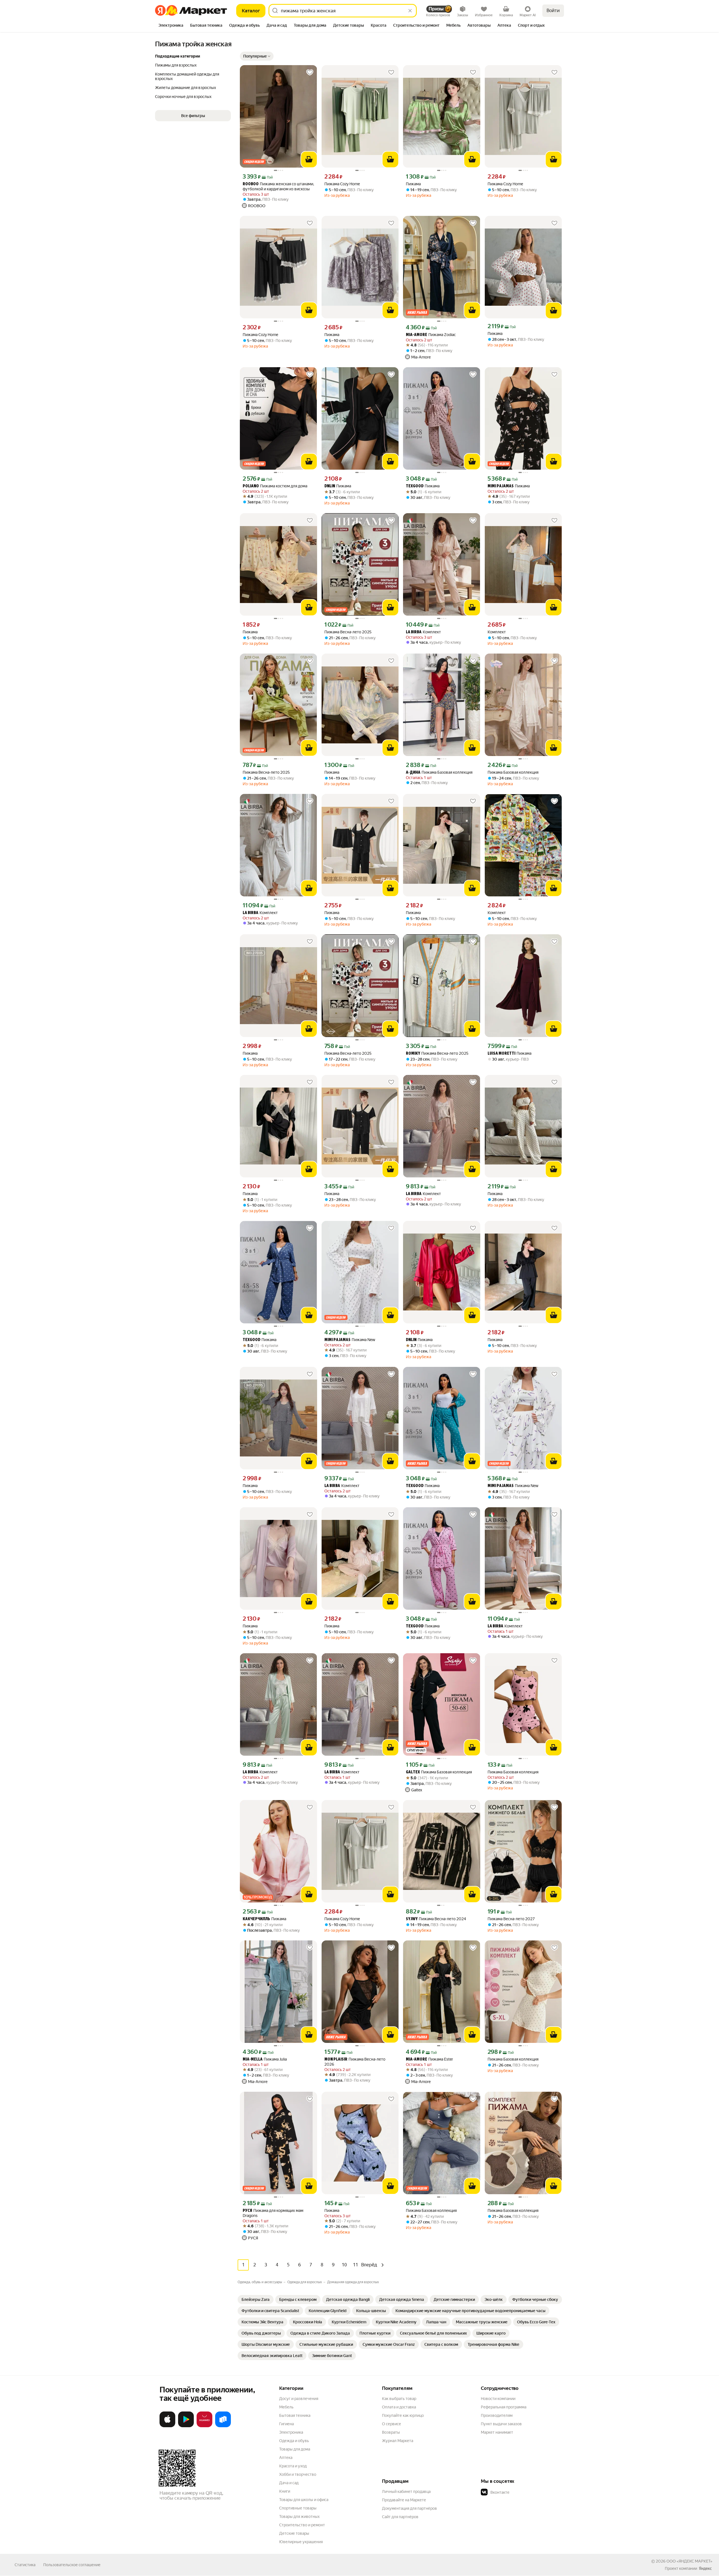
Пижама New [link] (350, 1340)
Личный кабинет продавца (406, 2491)
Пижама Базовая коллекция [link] (439, 772)
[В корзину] (309, 159)
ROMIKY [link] (413, 1054)
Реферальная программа (504, 2407)
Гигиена (286, 2424)
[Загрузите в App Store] (167, 2426)
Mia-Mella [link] (253, 2060)
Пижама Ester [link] (429, 2059)
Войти (553, 11)
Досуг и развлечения (299, 2399)
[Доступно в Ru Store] (223, 2426)
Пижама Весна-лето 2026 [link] (355, 2062)
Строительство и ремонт (302, 2525)
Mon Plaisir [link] (336, 2060)
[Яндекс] (705, 2568)
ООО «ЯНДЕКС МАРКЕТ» (689, 2561)
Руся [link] (247, 2211)
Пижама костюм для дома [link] (275, 486)
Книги (285, 2491)
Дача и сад (289, 2483)
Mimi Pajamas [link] (501, 486)
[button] (257, 56)
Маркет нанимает (497, 2432)
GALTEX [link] (413, 1772)
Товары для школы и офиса (304, 2500)
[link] (256, 2299)
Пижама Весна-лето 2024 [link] (436, 1919)
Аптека (286, 2458)
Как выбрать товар (399, 2399)
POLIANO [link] (251, 486)
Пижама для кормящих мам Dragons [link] (273, 2213)
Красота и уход (293, 2466)
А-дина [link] (413, 773)
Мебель (286, 2407)
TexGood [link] (415, 486)
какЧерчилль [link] (256, 1919)
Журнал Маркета (398, 2441)
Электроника (291, 2432)
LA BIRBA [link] (414, 632)
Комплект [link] (423, 632)
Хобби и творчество (298, 2474)
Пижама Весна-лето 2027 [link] (511, 1919)
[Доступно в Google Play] (186, 2426)
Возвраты (391, 2432)
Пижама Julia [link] (265, 2059)
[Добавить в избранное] (310, 72)
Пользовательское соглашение (72, 2565)
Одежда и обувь (294, 2441)
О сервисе (392, 2424)
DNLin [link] (330, 486)
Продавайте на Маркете (404, 2500)
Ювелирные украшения (301, 2542)
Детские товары (294, 2533)
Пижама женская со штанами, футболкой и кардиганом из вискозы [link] (278, 186)
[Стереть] (410, 11)
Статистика (25, 2565)
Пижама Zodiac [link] (431, 335)
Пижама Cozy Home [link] (342, 184)
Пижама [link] (413, 184)
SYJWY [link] (412, 1919)
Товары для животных (299, 2516)
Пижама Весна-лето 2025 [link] (348, 632)
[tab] (171, 26)
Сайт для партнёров (400, 2517)
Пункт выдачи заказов (501, 2424)
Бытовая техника (295, 2415)
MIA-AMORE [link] (417, 335)
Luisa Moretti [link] (501, 1054)
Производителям (497, 2415)
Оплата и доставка (399, 2407)
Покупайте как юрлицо (403, 2415)
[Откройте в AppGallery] (204, 2426)
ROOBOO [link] (251, 184)
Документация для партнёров (409, 2508)
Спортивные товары (298, 2508)
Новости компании (498, 2399)
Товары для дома (295, 2449)
